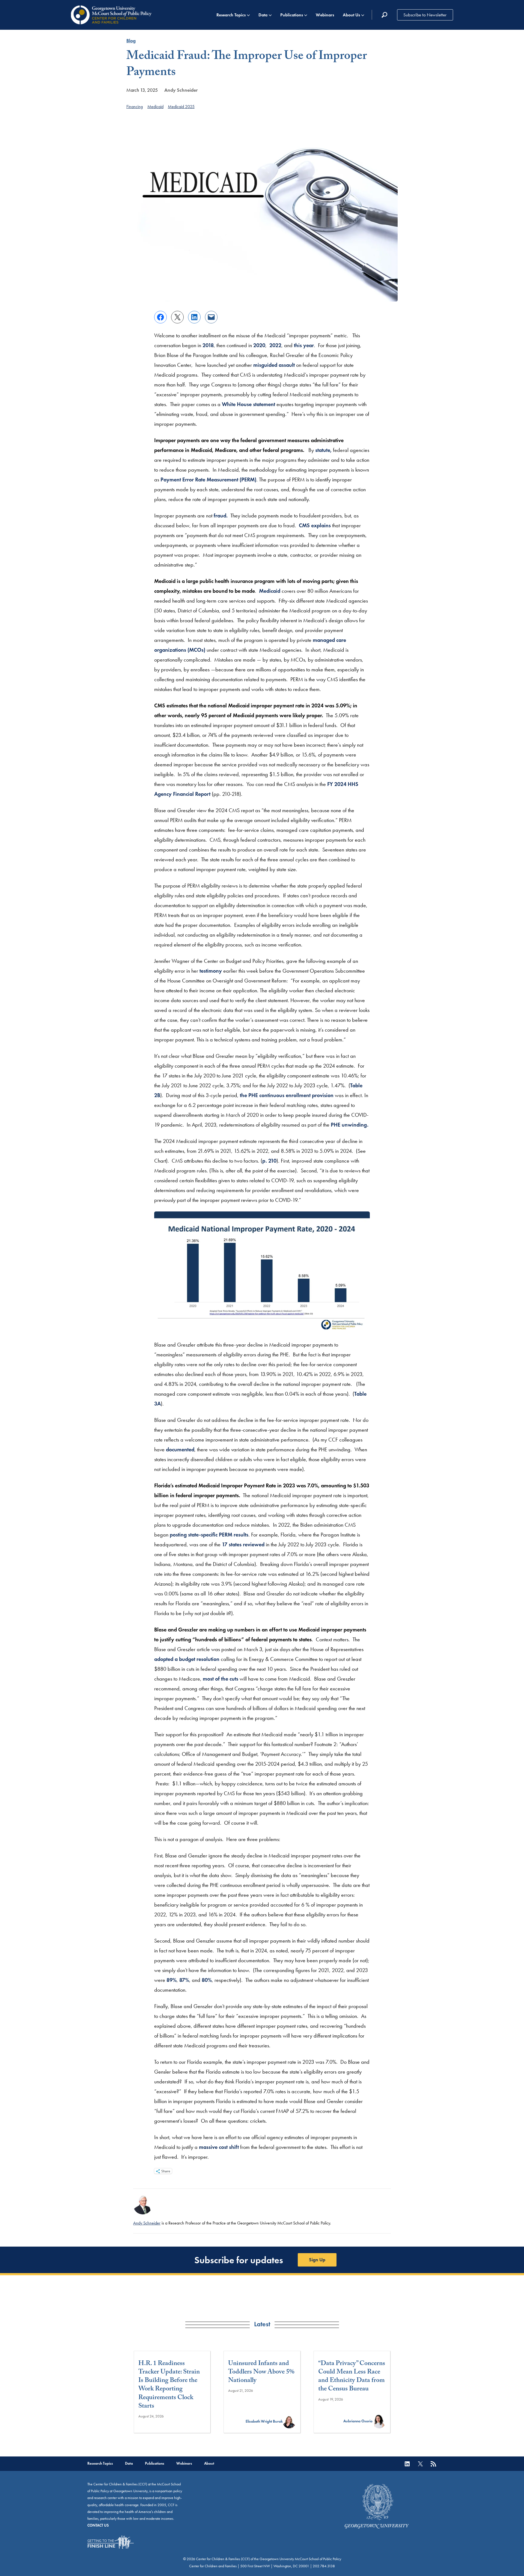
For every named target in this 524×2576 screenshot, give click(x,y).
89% (172, 1980)
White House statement (248, 404)
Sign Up (317, 2260)
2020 (259, 345)
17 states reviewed (243, 1544)
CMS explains (314, 525)
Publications (292, 15)
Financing (135, 107)
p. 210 (269, 1161)
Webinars (325, 15)
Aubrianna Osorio (358, 2421)
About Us (351, 15)
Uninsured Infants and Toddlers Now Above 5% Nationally (261, 2373)
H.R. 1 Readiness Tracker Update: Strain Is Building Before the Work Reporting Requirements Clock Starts (169, 2385)
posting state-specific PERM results (209, 1535)
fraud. (221, 516)
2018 (208, 345)
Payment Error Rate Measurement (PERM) (208, 480)
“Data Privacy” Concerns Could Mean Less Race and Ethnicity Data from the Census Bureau (352, 2377)
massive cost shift (219, 2147)
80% (207, 1980)
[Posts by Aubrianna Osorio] (379, 2421)
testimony (211, 971)
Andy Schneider (181, 90)
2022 (275, 345)
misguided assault (274, 365)
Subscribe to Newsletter (425, 15)
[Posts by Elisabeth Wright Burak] (289, 2421)
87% (184, 1980)
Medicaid (155, 107)
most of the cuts (221, 1679)
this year (304, 345)
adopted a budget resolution (187, 1659)
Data (263, 15)
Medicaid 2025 (181, 107)
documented (180, 1449)
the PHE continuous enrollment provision (287, 1095)
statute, (323, 450)
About (209, 2463)
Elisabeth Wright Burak (264, 2421)
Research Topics (231, 15)
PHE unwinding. (350, 1125)
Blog (131, 41)
